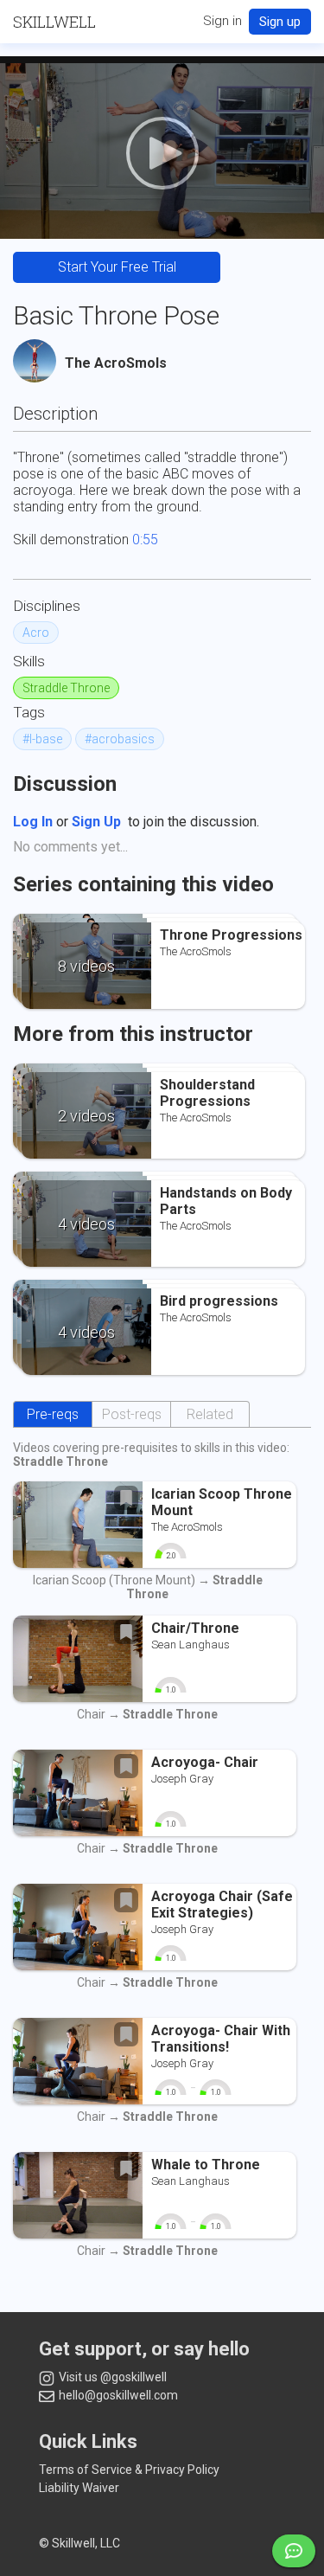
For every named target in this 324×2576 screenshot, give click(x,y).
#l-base (42, 739)
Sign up (280, 22)
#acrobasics (120, 739)
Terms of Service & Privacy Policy (129, 2470)
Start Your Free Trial (117, 267)
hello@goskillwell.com (117, 2395)
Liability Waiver (79, 2488)
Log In (33, 822)
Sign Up (96, 822)
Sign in (222, 21)
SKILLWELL (54, 22)
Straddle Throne (66, 688)
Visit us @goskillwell (111, 2377)
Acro (36, 633)
